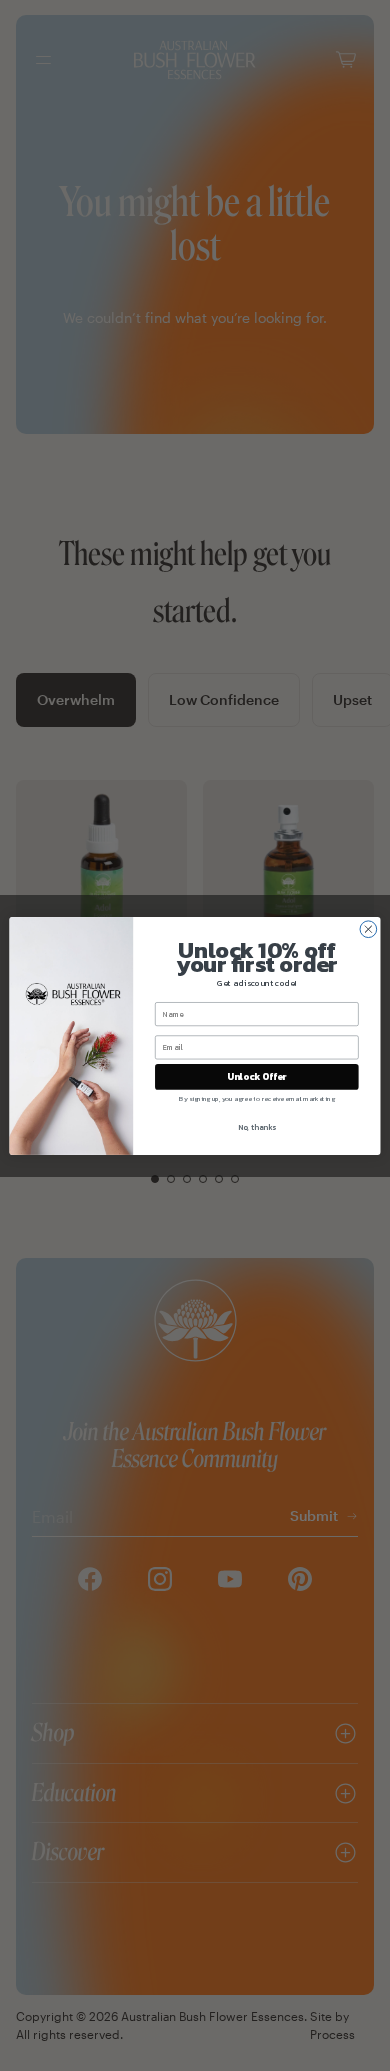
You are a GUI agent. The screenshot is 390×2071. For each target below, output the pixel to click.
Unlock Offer (256, 1076)
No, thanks (257, 1126)
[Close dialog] (368, 928)
